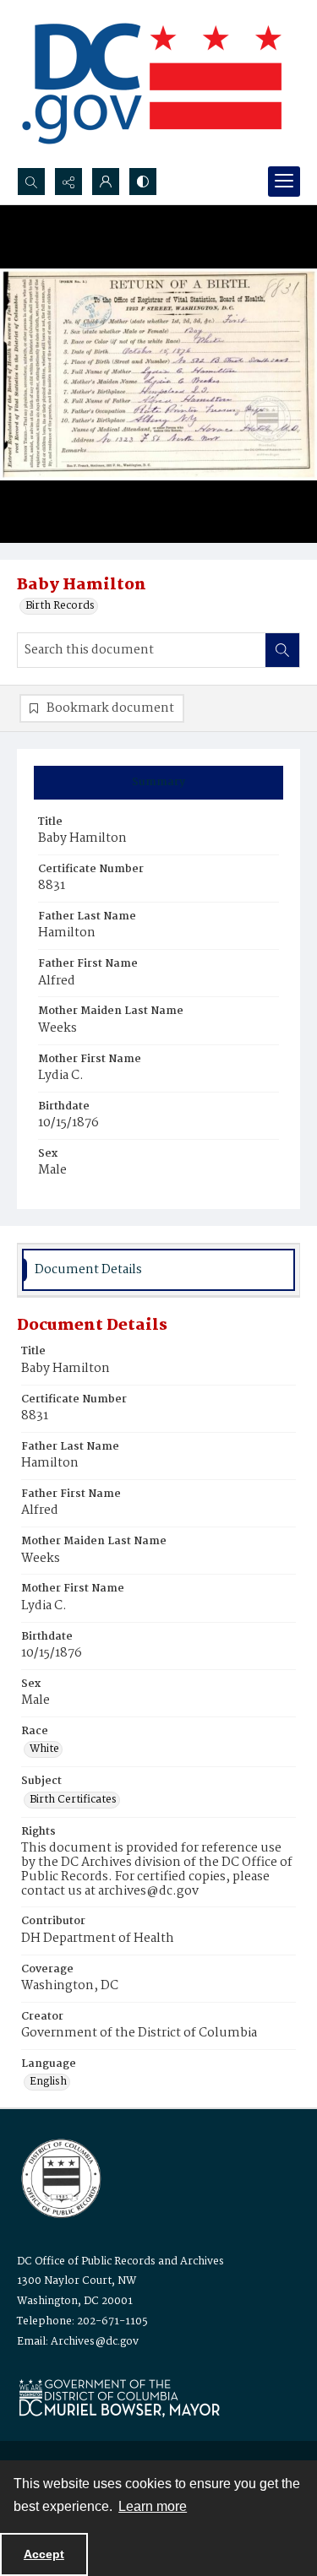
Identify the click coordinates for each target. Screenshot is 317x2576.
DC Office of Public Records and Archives (120, 2261)
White (44, 1749)
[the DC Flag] (152, 84)
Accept (44, 2554)
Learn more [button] (153, 2506)
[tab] (158, 783)
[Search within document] (282, 650)
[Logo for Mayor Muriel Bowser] (119, 2397)
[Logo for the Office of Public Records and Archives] (60, 2177)
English (48, 2082)
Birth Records (60, 606)
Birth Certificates (73, 1800)
